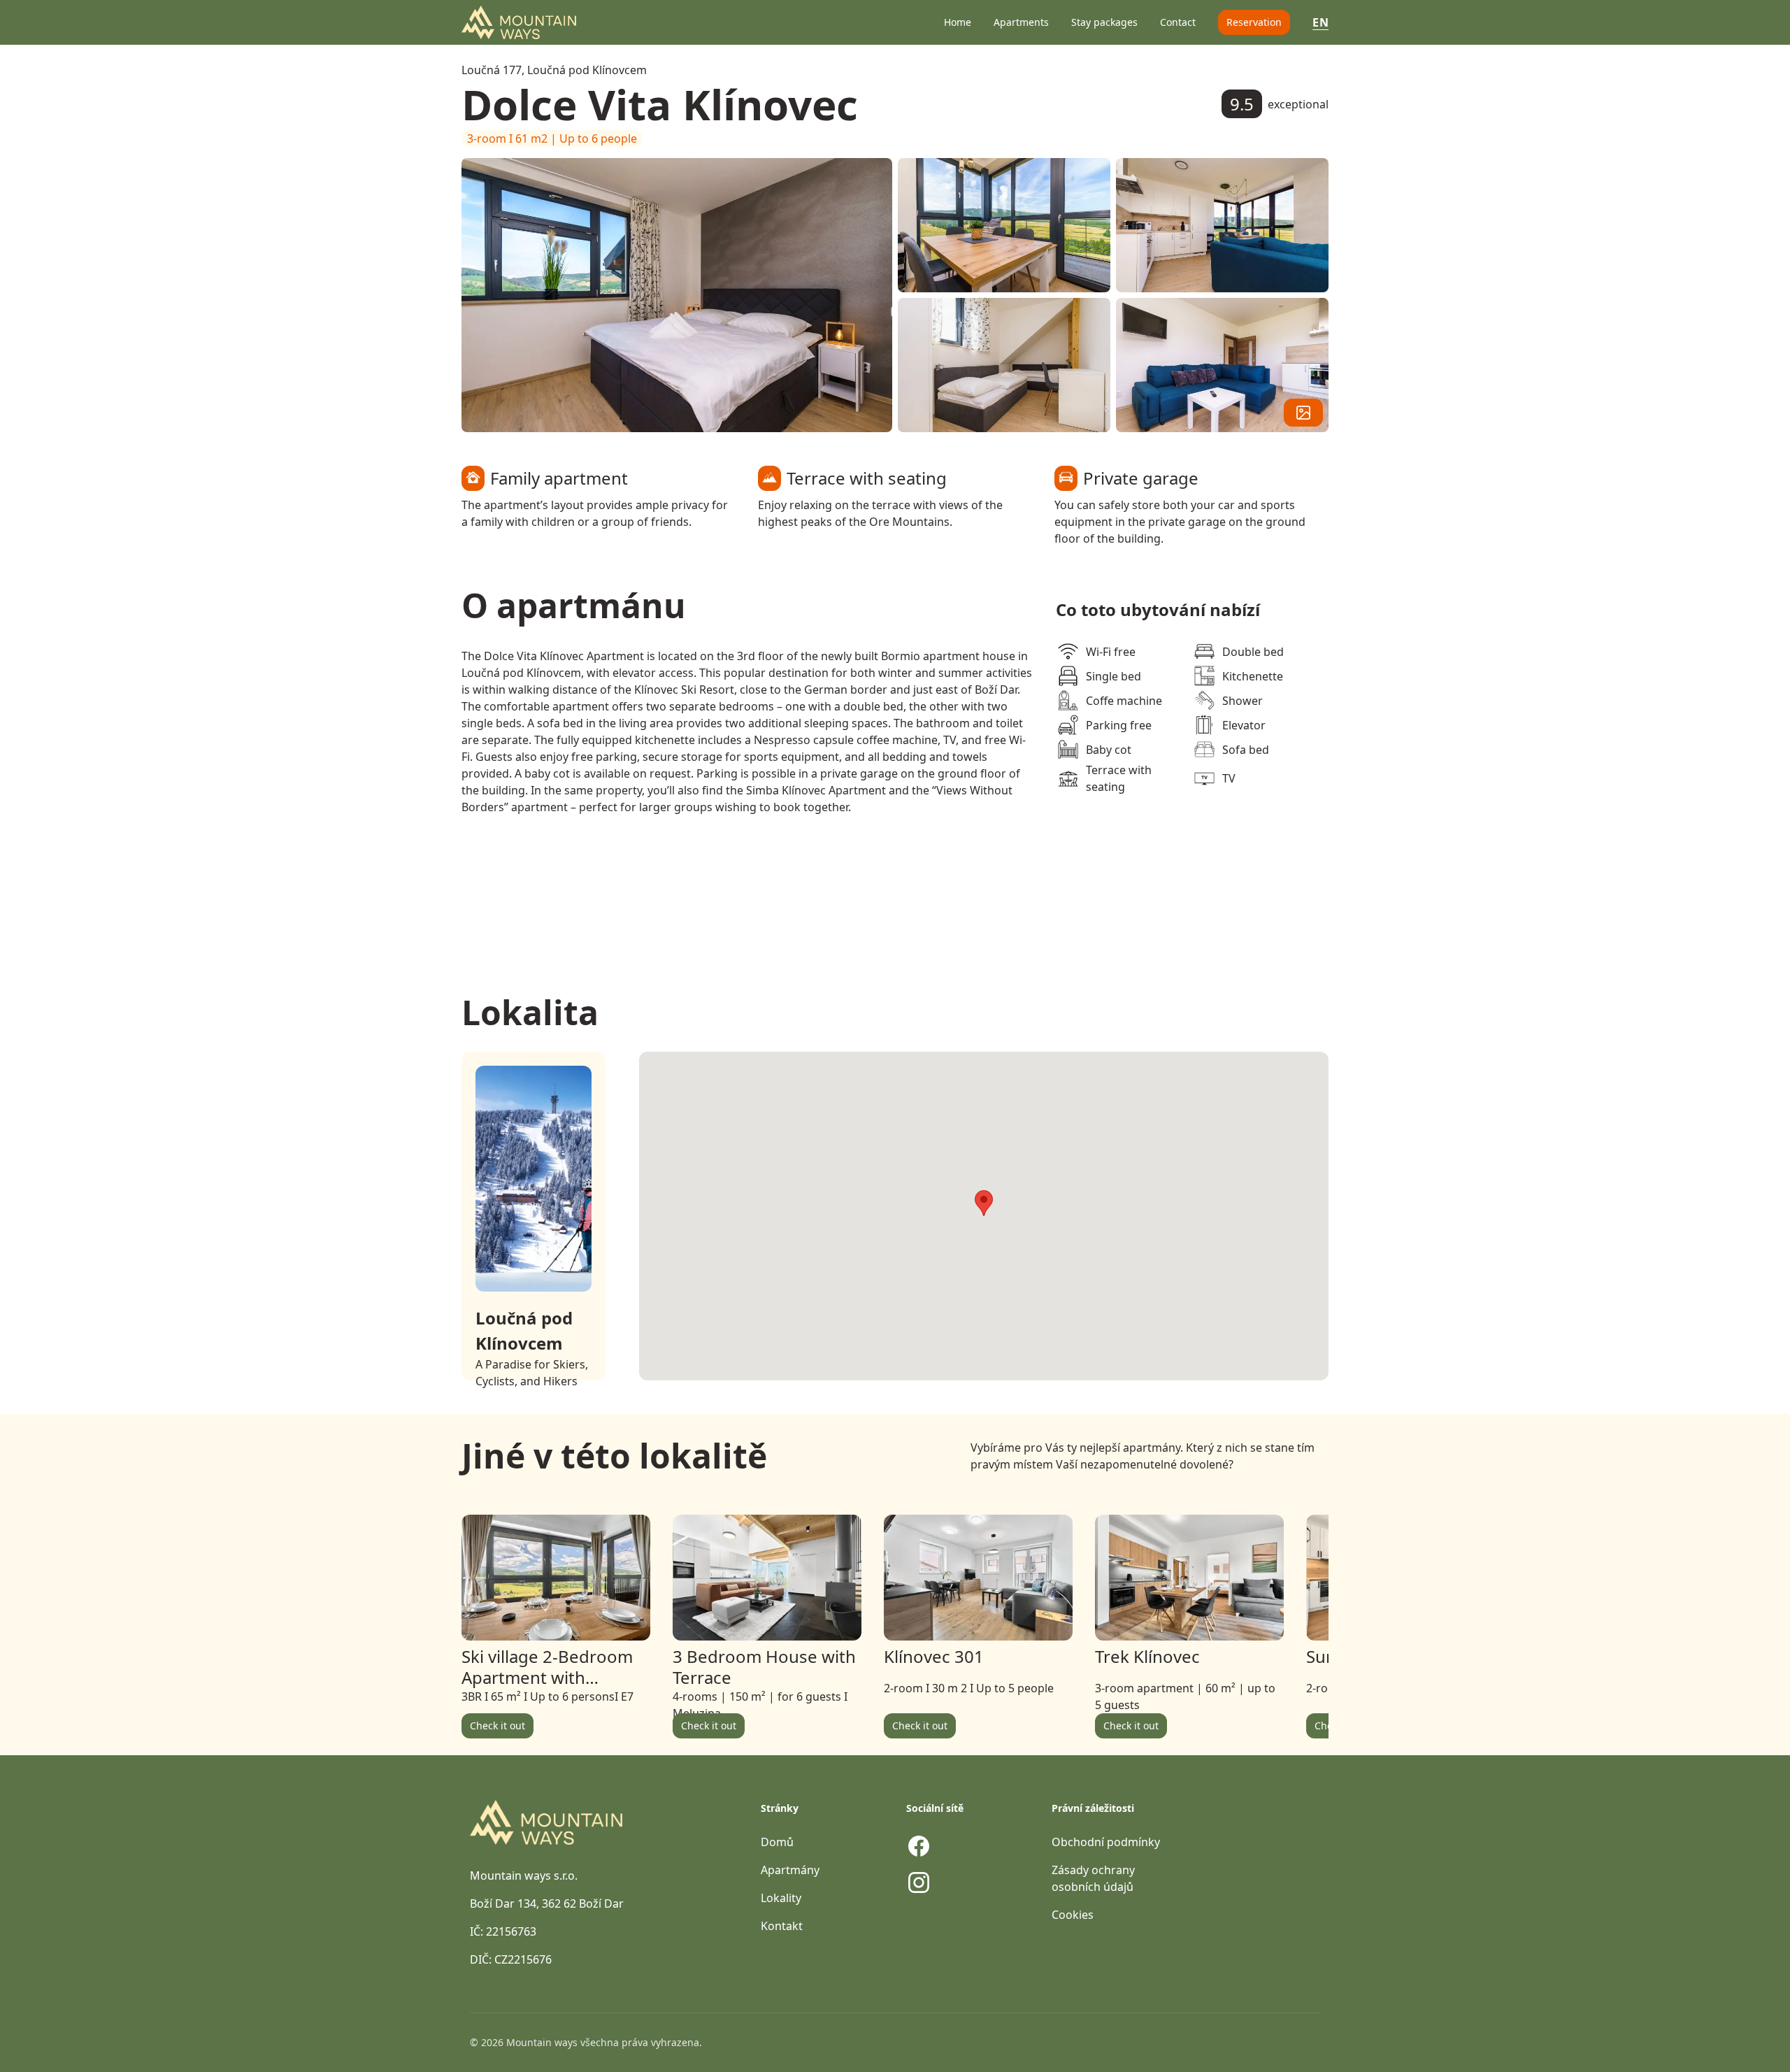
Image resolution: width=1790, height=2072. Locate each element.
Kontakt (782, 1926)
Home (958, 22)
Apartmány (790, 1870)
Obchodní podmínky (1106, 1842)
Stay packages (1104, 22)
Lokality (781, 1898)
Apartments (1021, 22)
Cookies (1073, 1915)
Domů (777, 1842)
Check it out (497, 1726)
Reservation (1254, 22)
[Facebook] (919, 1846)
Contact (1178, 22)
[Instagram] (919, 1882)
